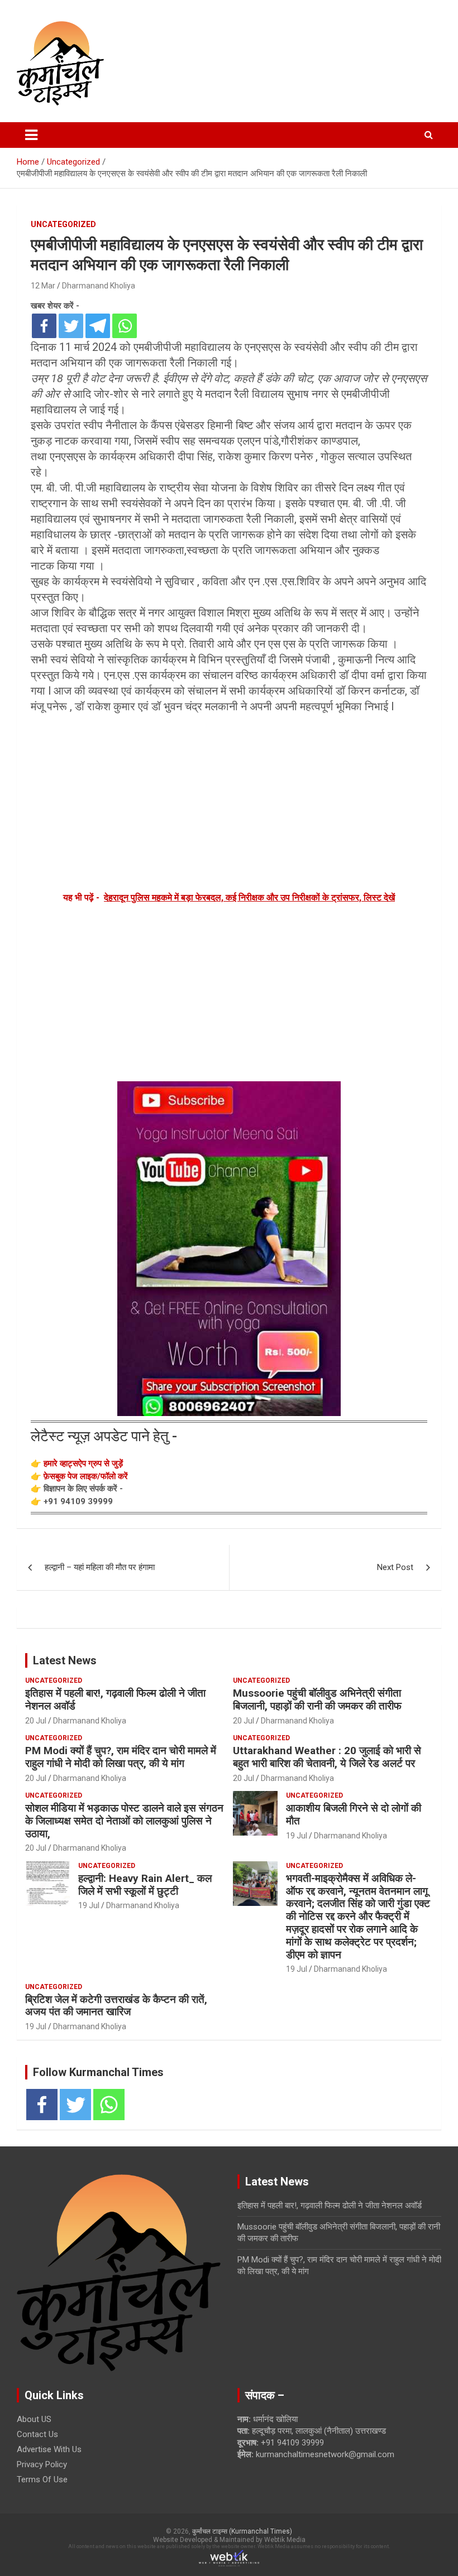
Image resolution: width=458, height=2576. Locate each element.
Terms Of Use (42, 2479)
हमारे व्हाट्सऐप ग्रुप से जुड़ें (83, 1463)
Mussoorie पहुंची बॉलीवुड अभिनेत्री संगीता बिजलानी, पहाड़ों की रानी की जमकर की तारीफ (317, 1699)
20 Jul (36, 1721)
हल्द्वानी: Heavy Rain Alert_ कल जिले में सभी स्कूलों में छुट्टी (145, 1885)
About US (34, 2419)
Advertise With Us (49, 2449)
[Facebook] (44, 326)
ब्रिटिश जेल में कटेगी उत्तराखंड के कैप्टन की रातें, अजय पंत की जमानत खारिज (116, 2006)
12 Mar (43, 286)
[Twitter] (71, 326)
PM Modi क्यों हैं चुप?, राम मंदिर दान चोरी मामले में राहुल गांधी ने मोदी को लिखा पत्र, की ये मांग (121, 1757)
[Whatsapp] (125, 326)
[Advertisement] (229, 801)
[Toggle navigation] (31, 135)
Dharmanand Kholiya (99, 286)
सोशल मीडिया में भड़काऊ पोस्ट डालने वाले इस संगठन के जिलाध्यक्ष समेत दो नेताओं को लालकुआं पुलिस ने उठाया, (124, 1821)
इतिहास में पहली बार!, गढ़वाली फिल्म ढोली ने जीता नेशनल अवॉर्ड (115, 1699)
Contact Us (37, 2434)
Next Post (395, 1567)
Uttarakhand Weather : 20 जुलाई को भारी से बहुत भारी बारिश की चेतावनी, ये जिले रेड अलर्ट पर (327, 1757)
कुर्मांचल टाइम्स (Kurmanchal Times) (242, 2531)
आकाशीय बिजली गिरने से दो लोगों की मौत (354, 1814)
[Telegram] (98, 326)
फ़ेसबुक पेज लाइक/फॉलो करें (86, 1476)
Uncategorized (63, 224)
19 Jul (297, 1836)
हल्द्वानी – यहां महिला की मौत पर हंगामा (100, 1567)
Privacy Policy (42, 2464)
